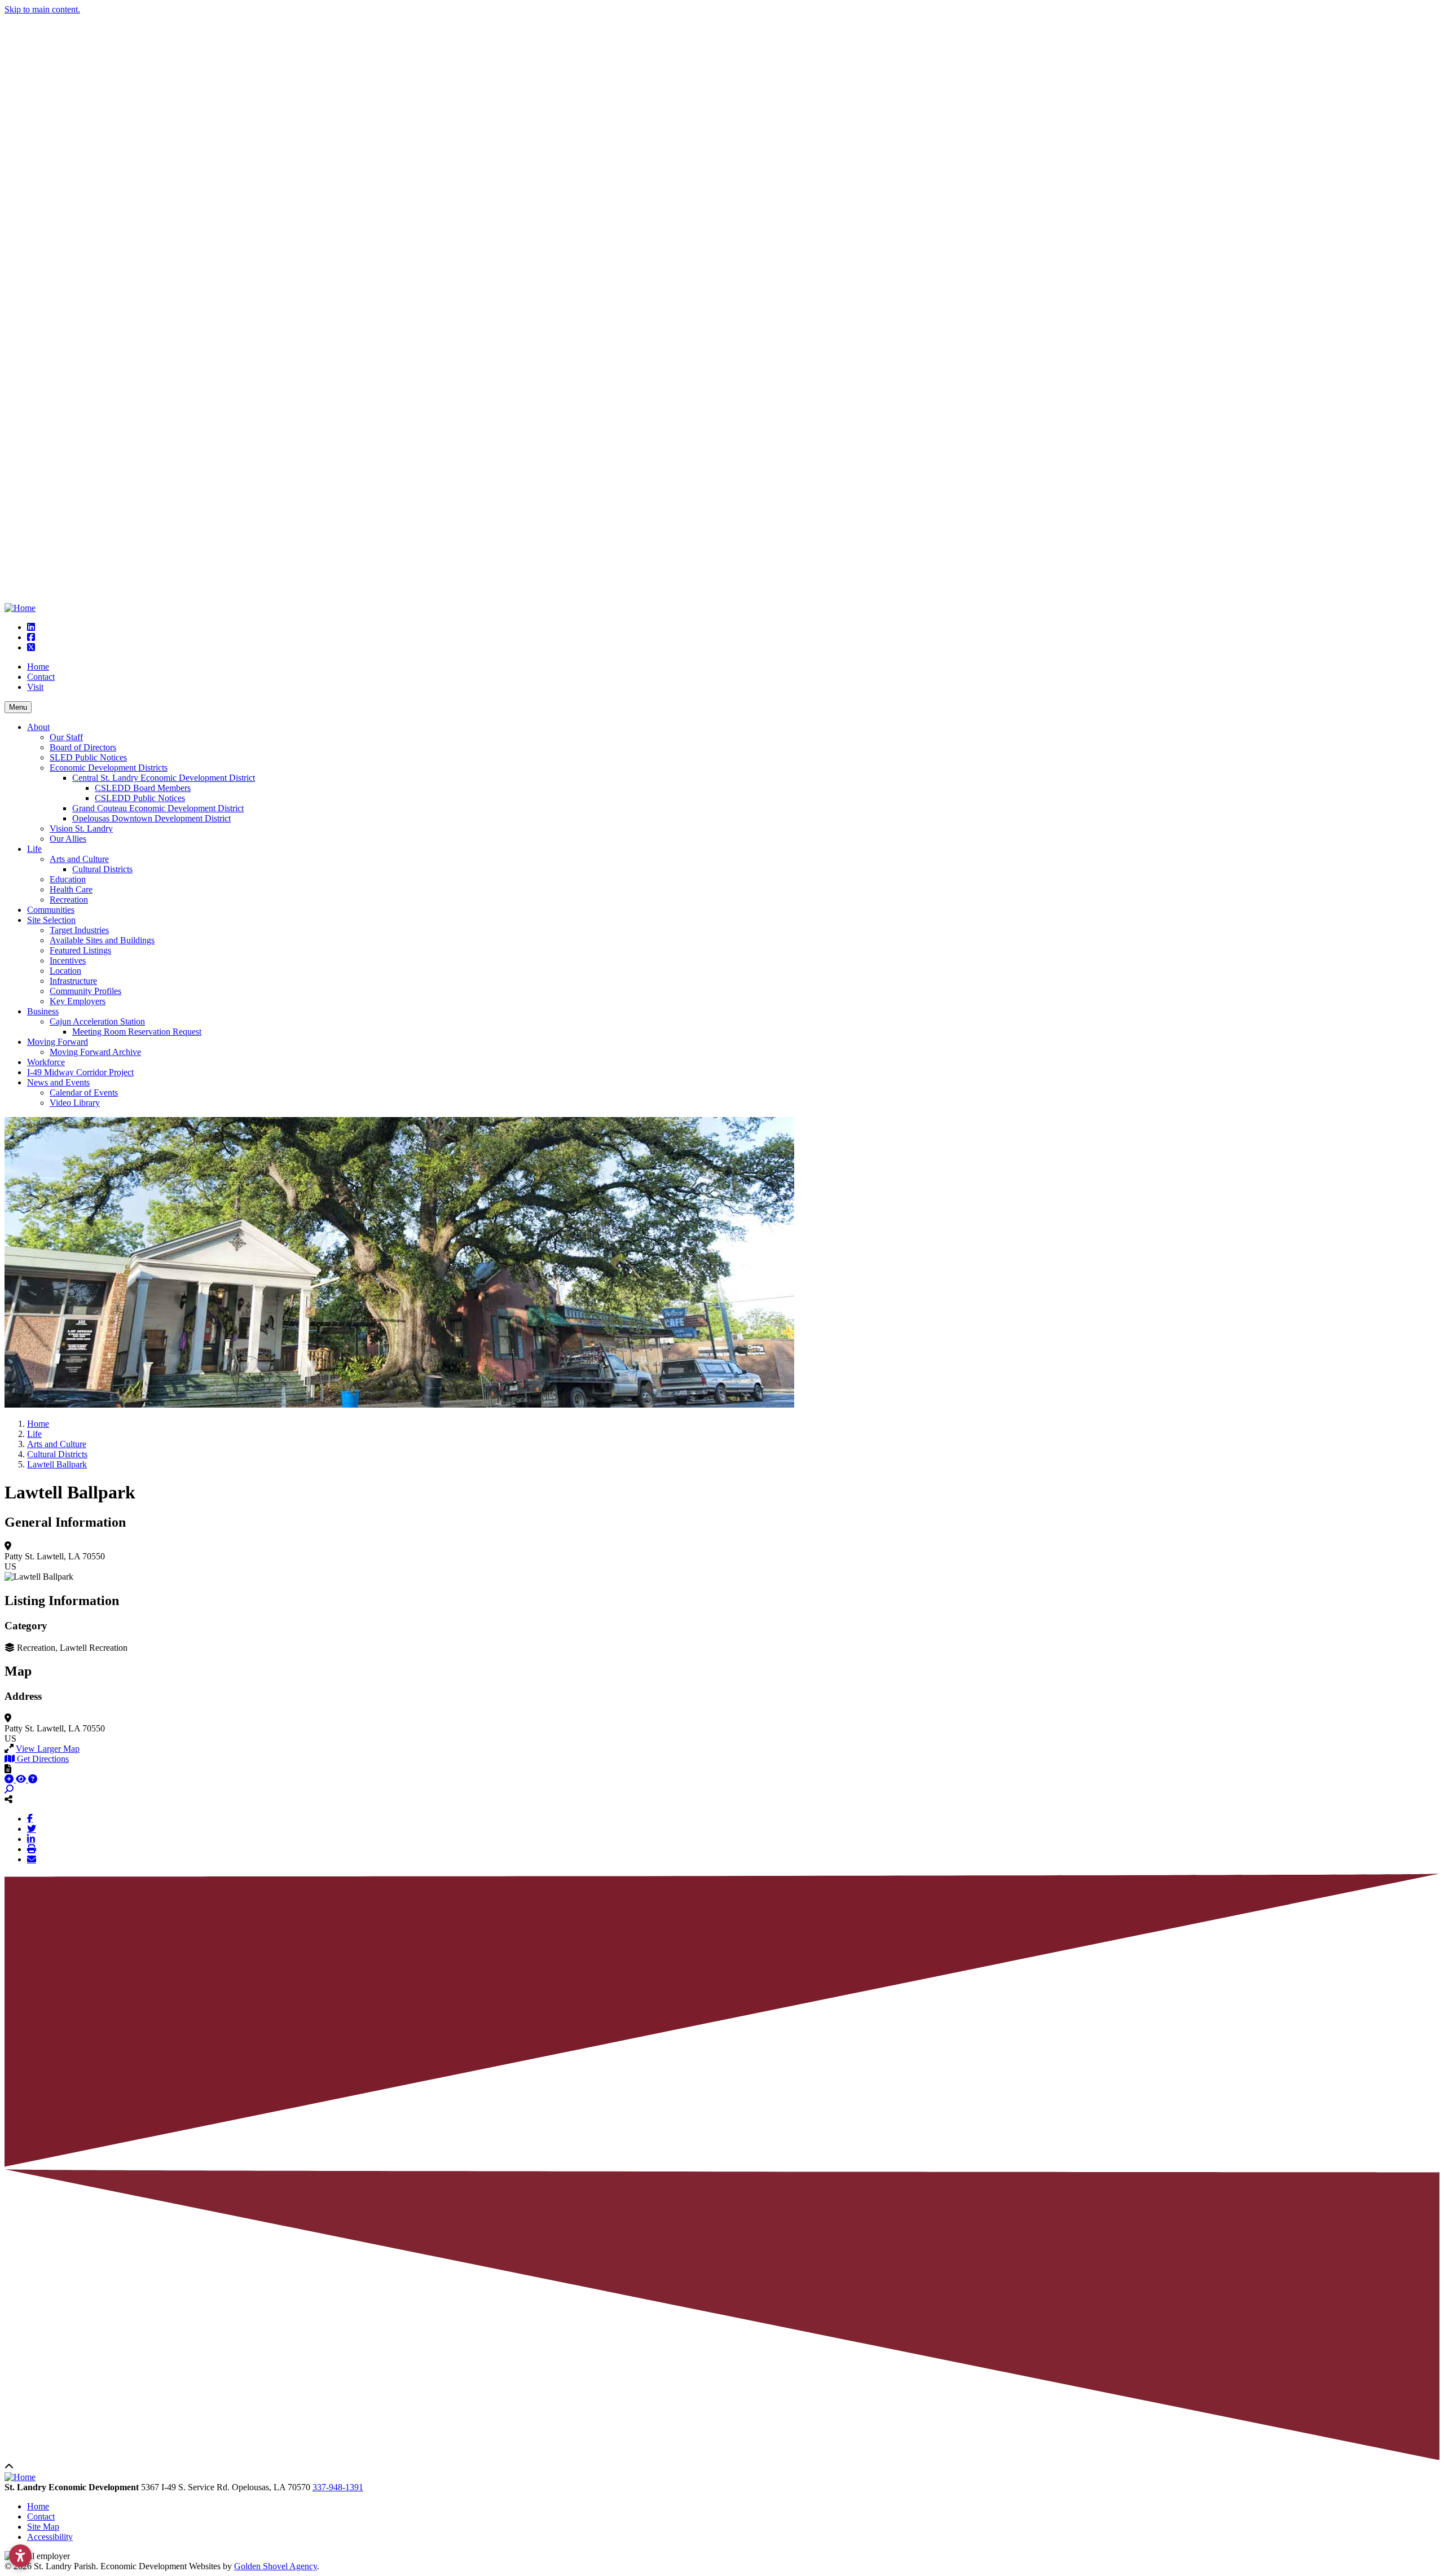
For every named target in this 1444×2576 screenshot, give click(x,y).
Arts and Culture (79, 859)
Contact (41, 677)
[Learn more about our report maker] (33, 1779)
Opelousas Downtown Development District (151, 818)
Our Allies (68, 839)
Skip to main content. (42, 9)
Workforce (46, 1062)
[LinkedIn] (31, 1839)
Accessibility (50, 2537)
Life (34, 849)
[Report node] (8, 1769)
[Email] (32, 1859)
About (38, 727)
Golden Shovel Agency (276, 2566)
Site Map (43, 2527)
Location (65, 971)
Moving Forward (58, 1042)
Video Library (75, 1103)
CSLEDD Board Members (143, 788)
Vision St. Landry (81, 828)
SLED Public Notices (88, 757)
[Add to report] (10, 1779)
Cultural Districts (102, 869)
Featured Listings (80, 950)
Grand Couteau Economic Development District (158, 808)
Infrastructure (73, 981)
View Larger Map (48, 1749)
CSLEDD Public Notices (140, 798)
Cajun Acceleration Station (97, 1021)
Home (38, 667)
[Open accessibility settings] (20, 2556)
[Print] (32, 1849)
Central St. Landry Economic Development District (164, 778)
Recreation (69, 900)
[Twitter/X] (32, 1828)
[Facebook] (30, 1818)
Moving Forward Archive (95, 1052)
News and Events (58, 1082)
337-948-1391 (338, 2487)
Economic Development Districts (109, 768)
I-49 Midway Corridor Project (80, 1072)
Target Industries (79, 930)
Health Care (71, 889)
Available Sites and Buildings (102, 940)
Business (43, 1011)
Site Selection (51, 920)
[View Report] (22, 1779)
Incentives (68, 960)
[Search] (9, 1789)
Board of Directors (83, 747)
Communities (51, 910)
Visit (35, 687)
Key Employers (78, 1001)
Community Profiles (85, 991)
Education (68, 879)
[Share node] (8, 1799)
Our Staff (66, 737)
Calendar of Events (84, 1093)
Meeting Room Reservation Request (137, 1032)
